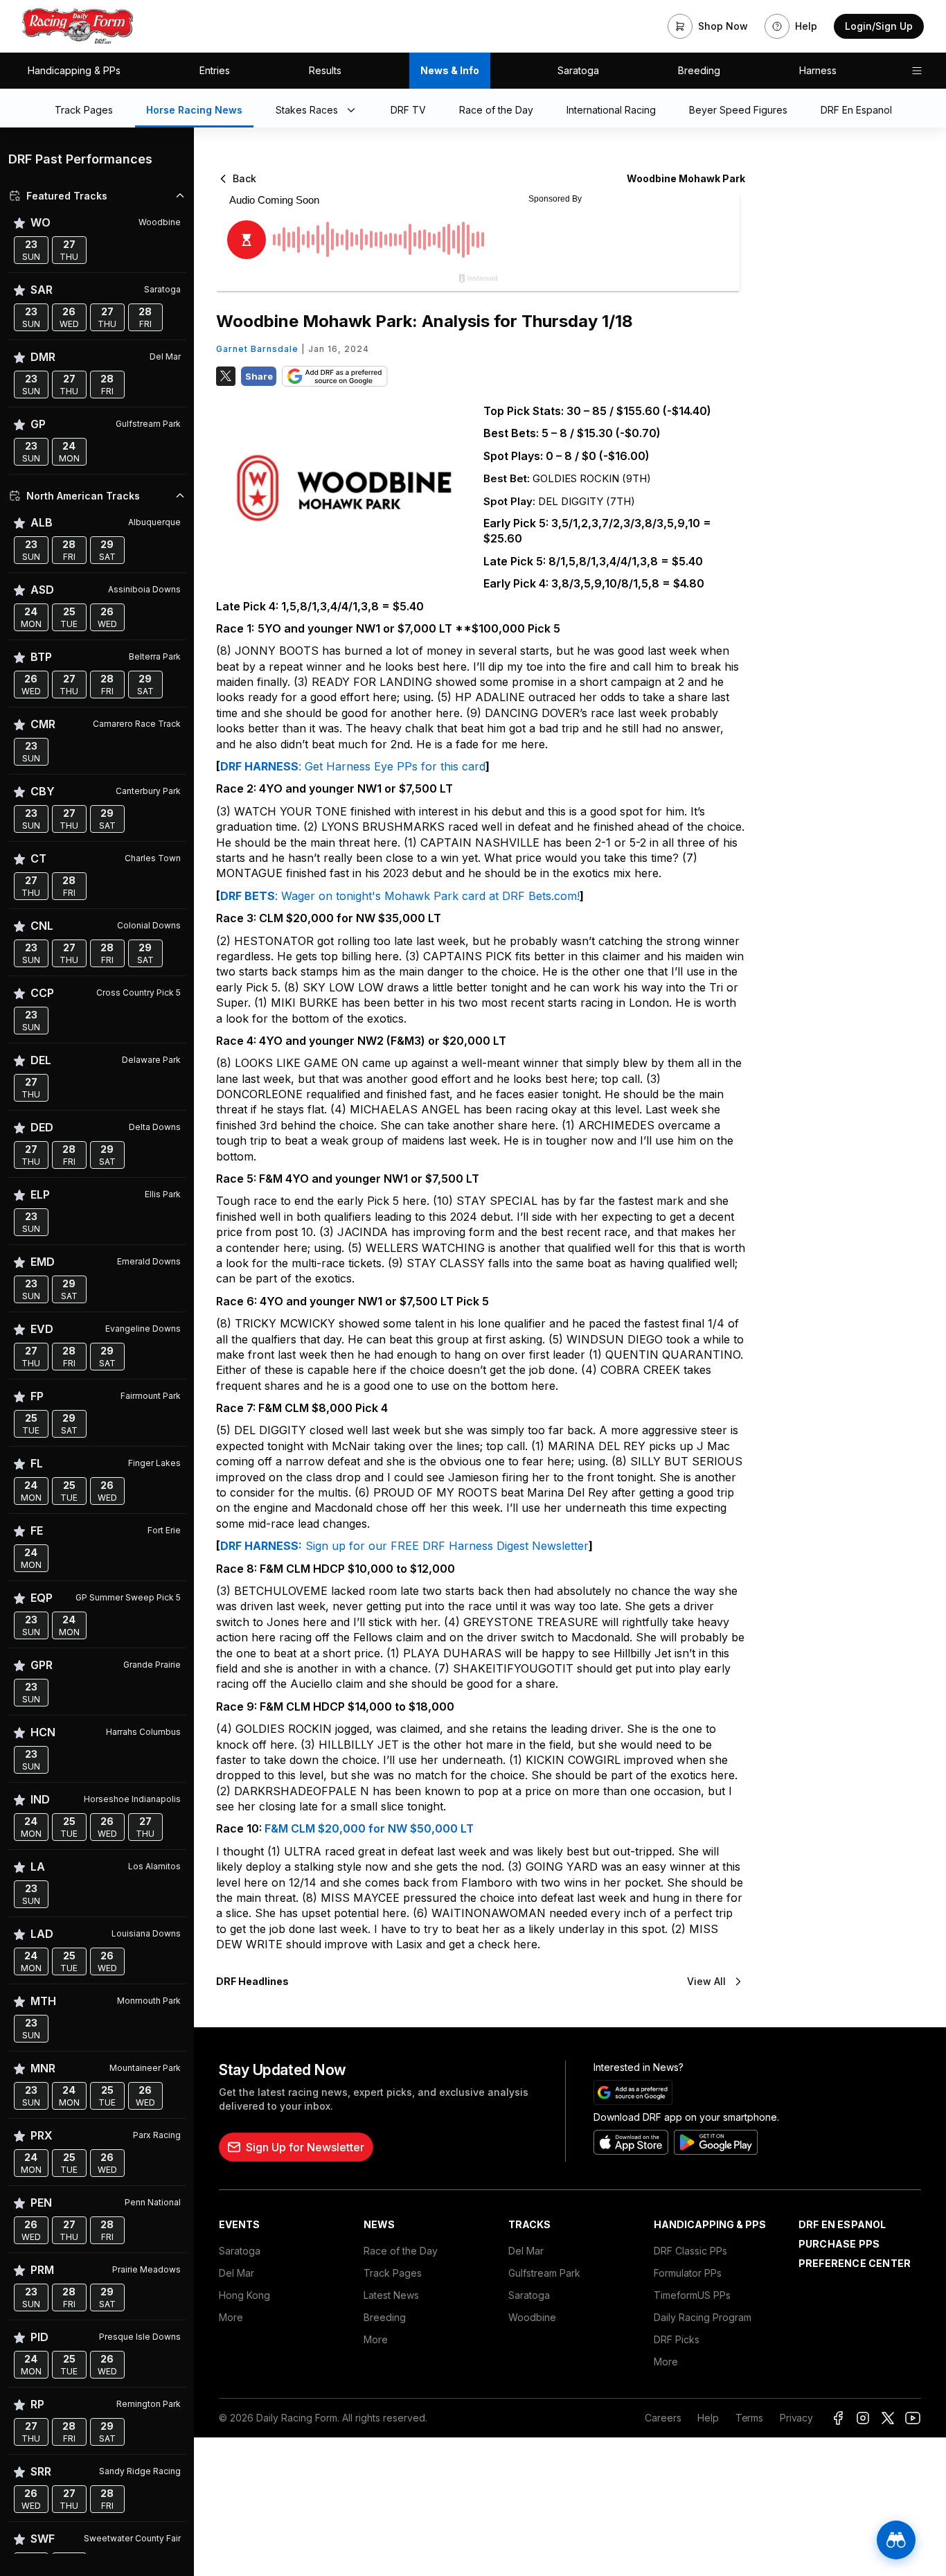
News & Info (450, 70)
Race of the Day (401, 2251)
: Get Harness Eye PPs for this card (392, 766)
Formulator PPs (688, 2273)
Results (325, 70)
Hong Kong (244, 2295)
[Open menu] (917, 71)
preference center (855, 2263)
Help (708, 2418)
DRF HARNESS (259, 766)
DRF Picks (677, 2339)
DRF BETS (248, 896)
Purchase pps (839, 2244)
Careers (663, 2418)
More (231, 2317)
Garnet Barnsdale (257, 349)
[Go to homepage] (78, 26)
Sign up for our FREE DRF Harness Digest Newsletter (445, 1546)
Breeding (699, 70)
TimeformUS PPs (692, 2295)
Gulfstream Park (544, 2273)
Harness (818, 70)
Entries (215, 70)
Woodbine (532, 2317)
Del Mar (237, 2273)
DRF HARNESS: (261, 1546)
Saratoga (578, 70)
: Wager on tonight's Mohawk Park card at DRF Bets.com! (427, 896)
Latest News (391, 2295)
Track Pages (393, 2273)
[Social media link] (838, 2418)
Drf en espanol (842, 2224)
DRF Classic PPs (690, 2251)
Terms (749, 2418)
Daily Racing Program (703, 2317)
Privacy (796, 2418)
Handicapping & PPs (74, 70)
